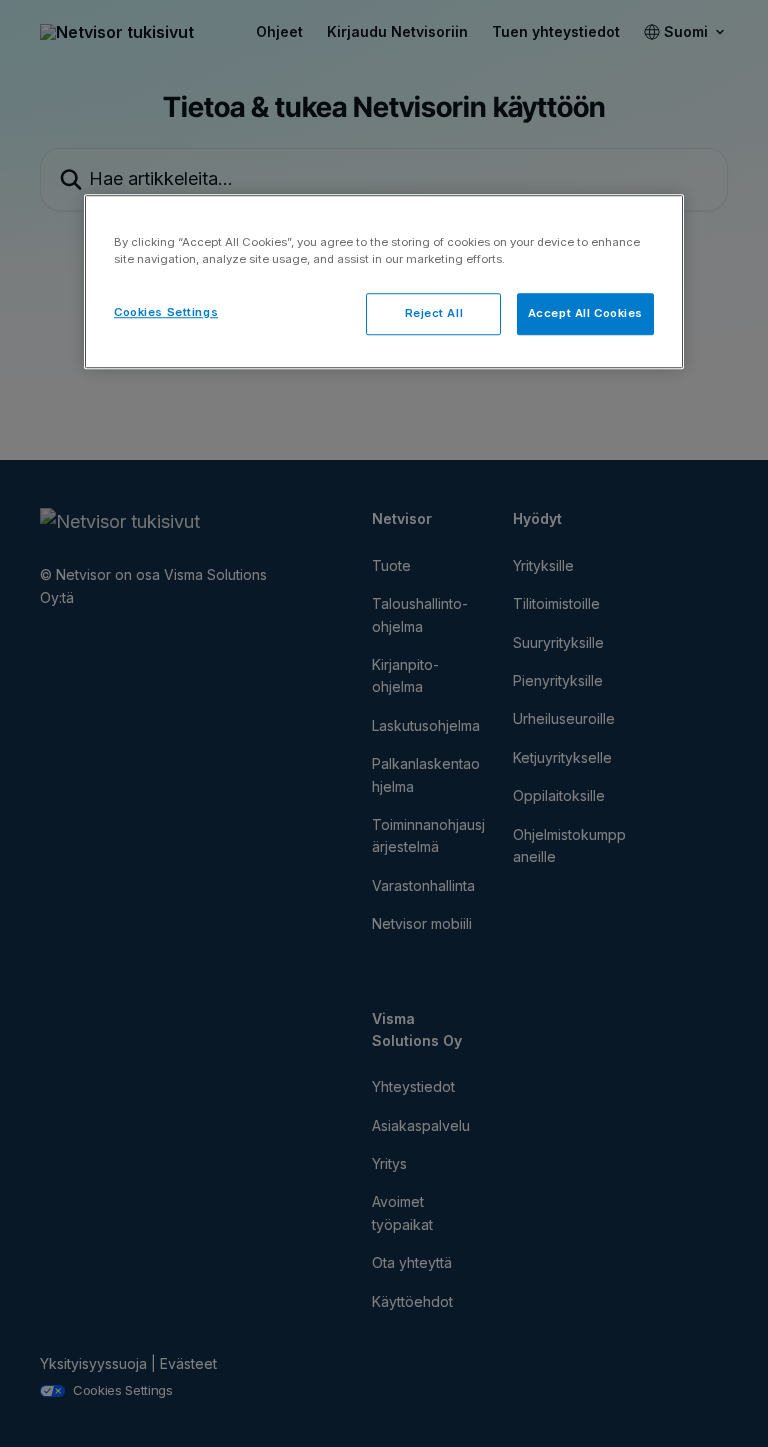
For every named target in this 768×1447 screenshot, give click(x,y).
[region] (384, 281)
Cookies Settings (166, 312)
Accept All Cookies (585, 313)
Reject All (434, 313)
